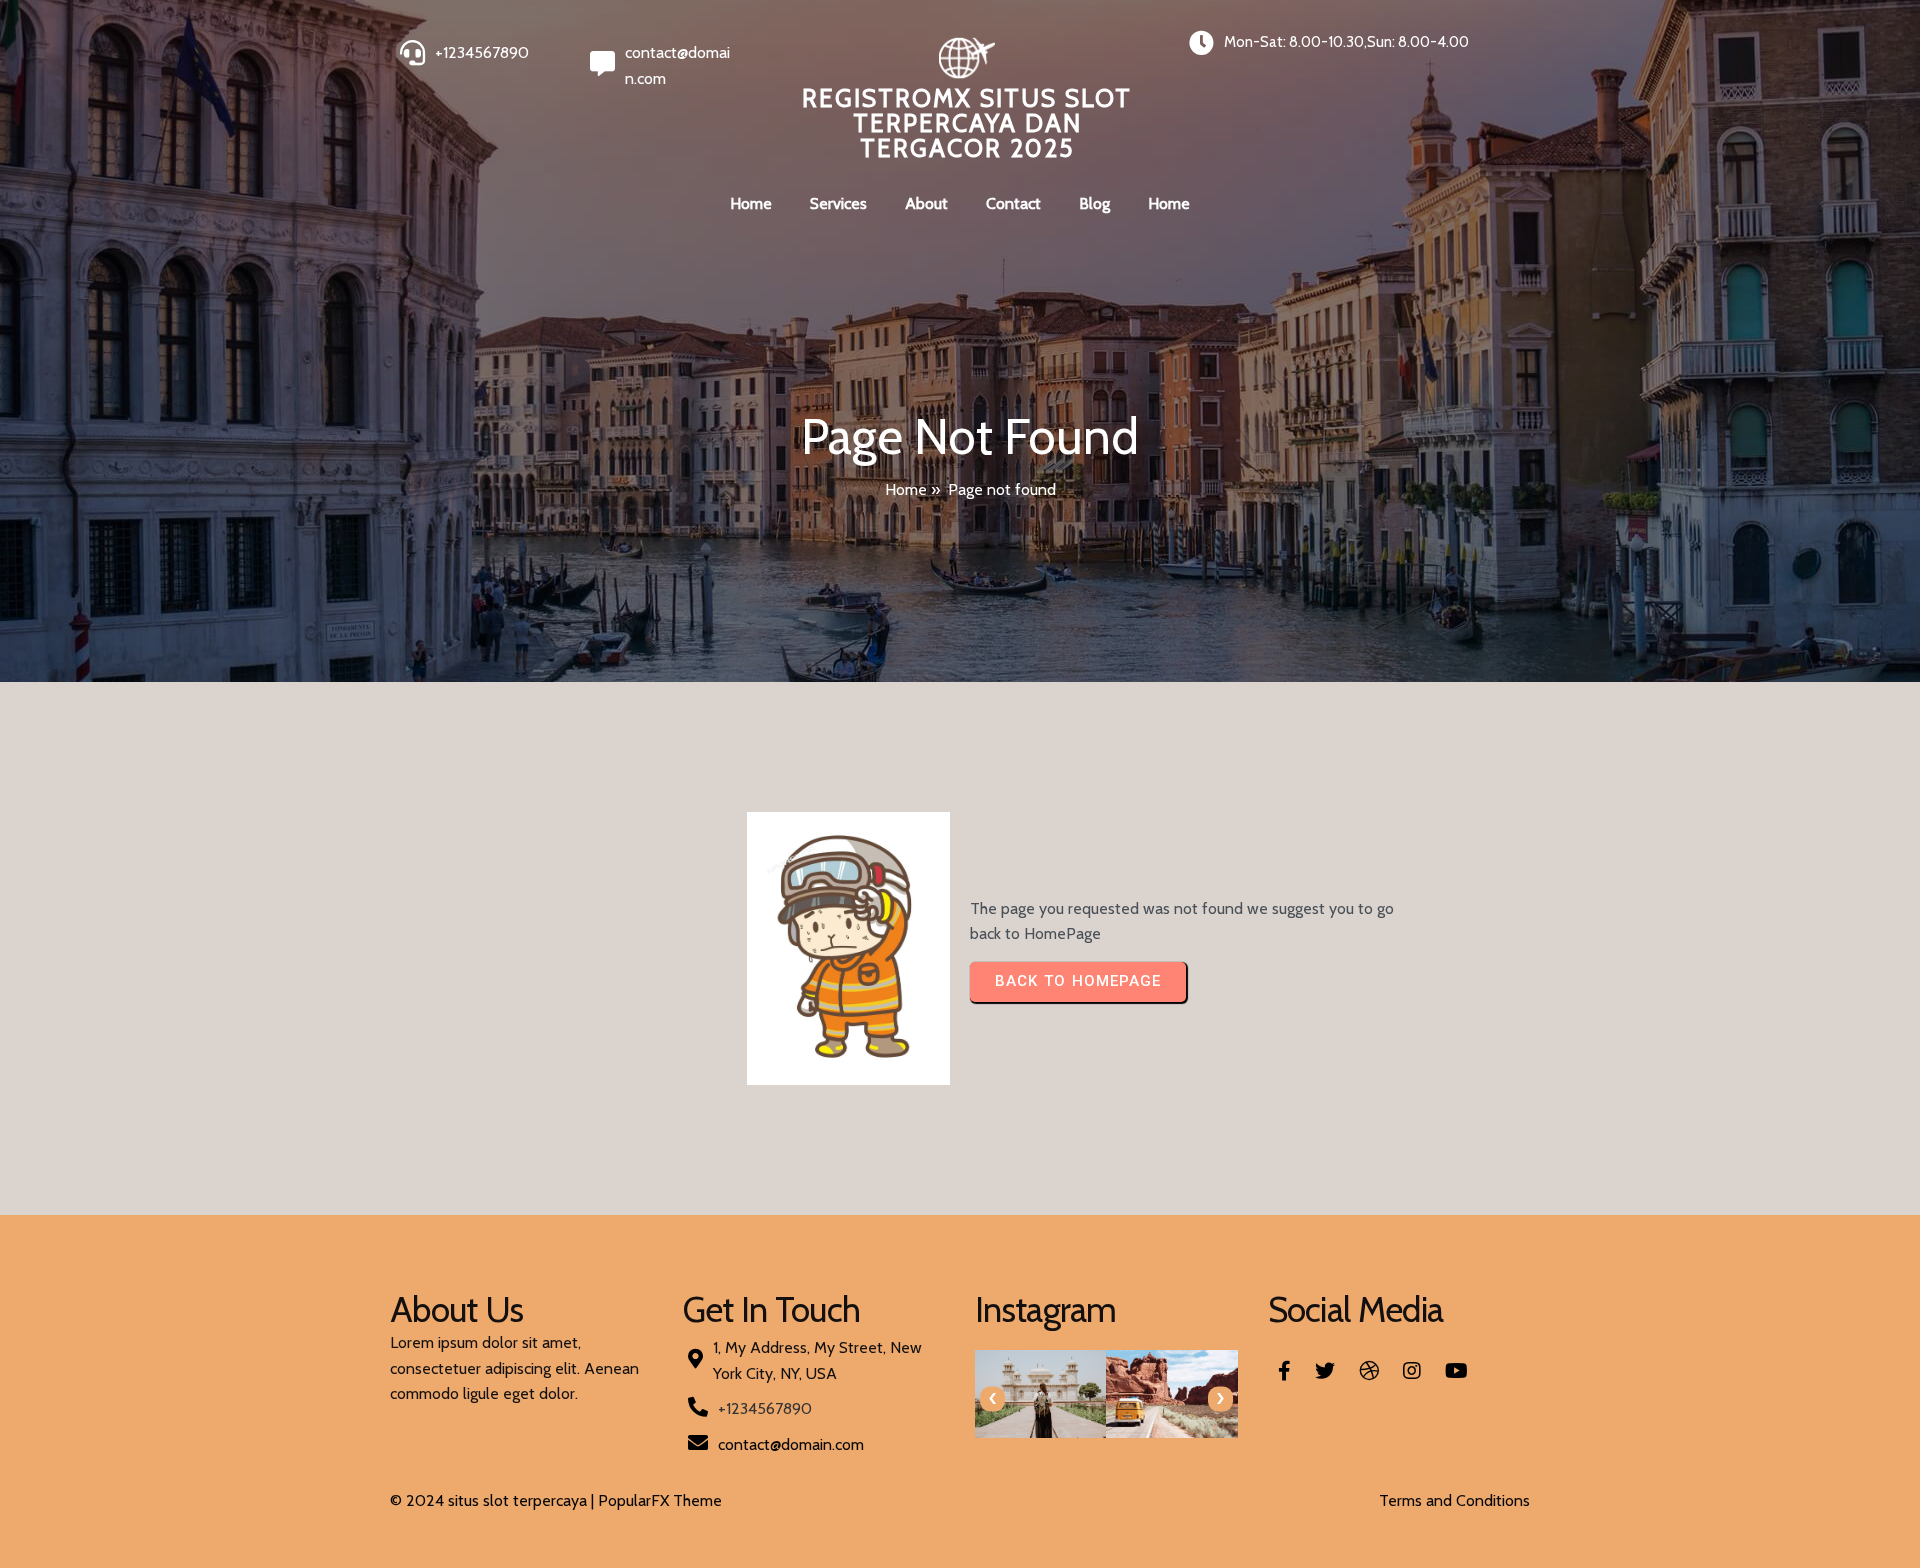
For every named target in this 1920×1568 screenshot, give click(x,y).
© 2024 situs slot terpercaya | (494, 1500)
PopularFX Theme (660, 1500)
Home (906, 489)
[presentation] (992, 1398)
